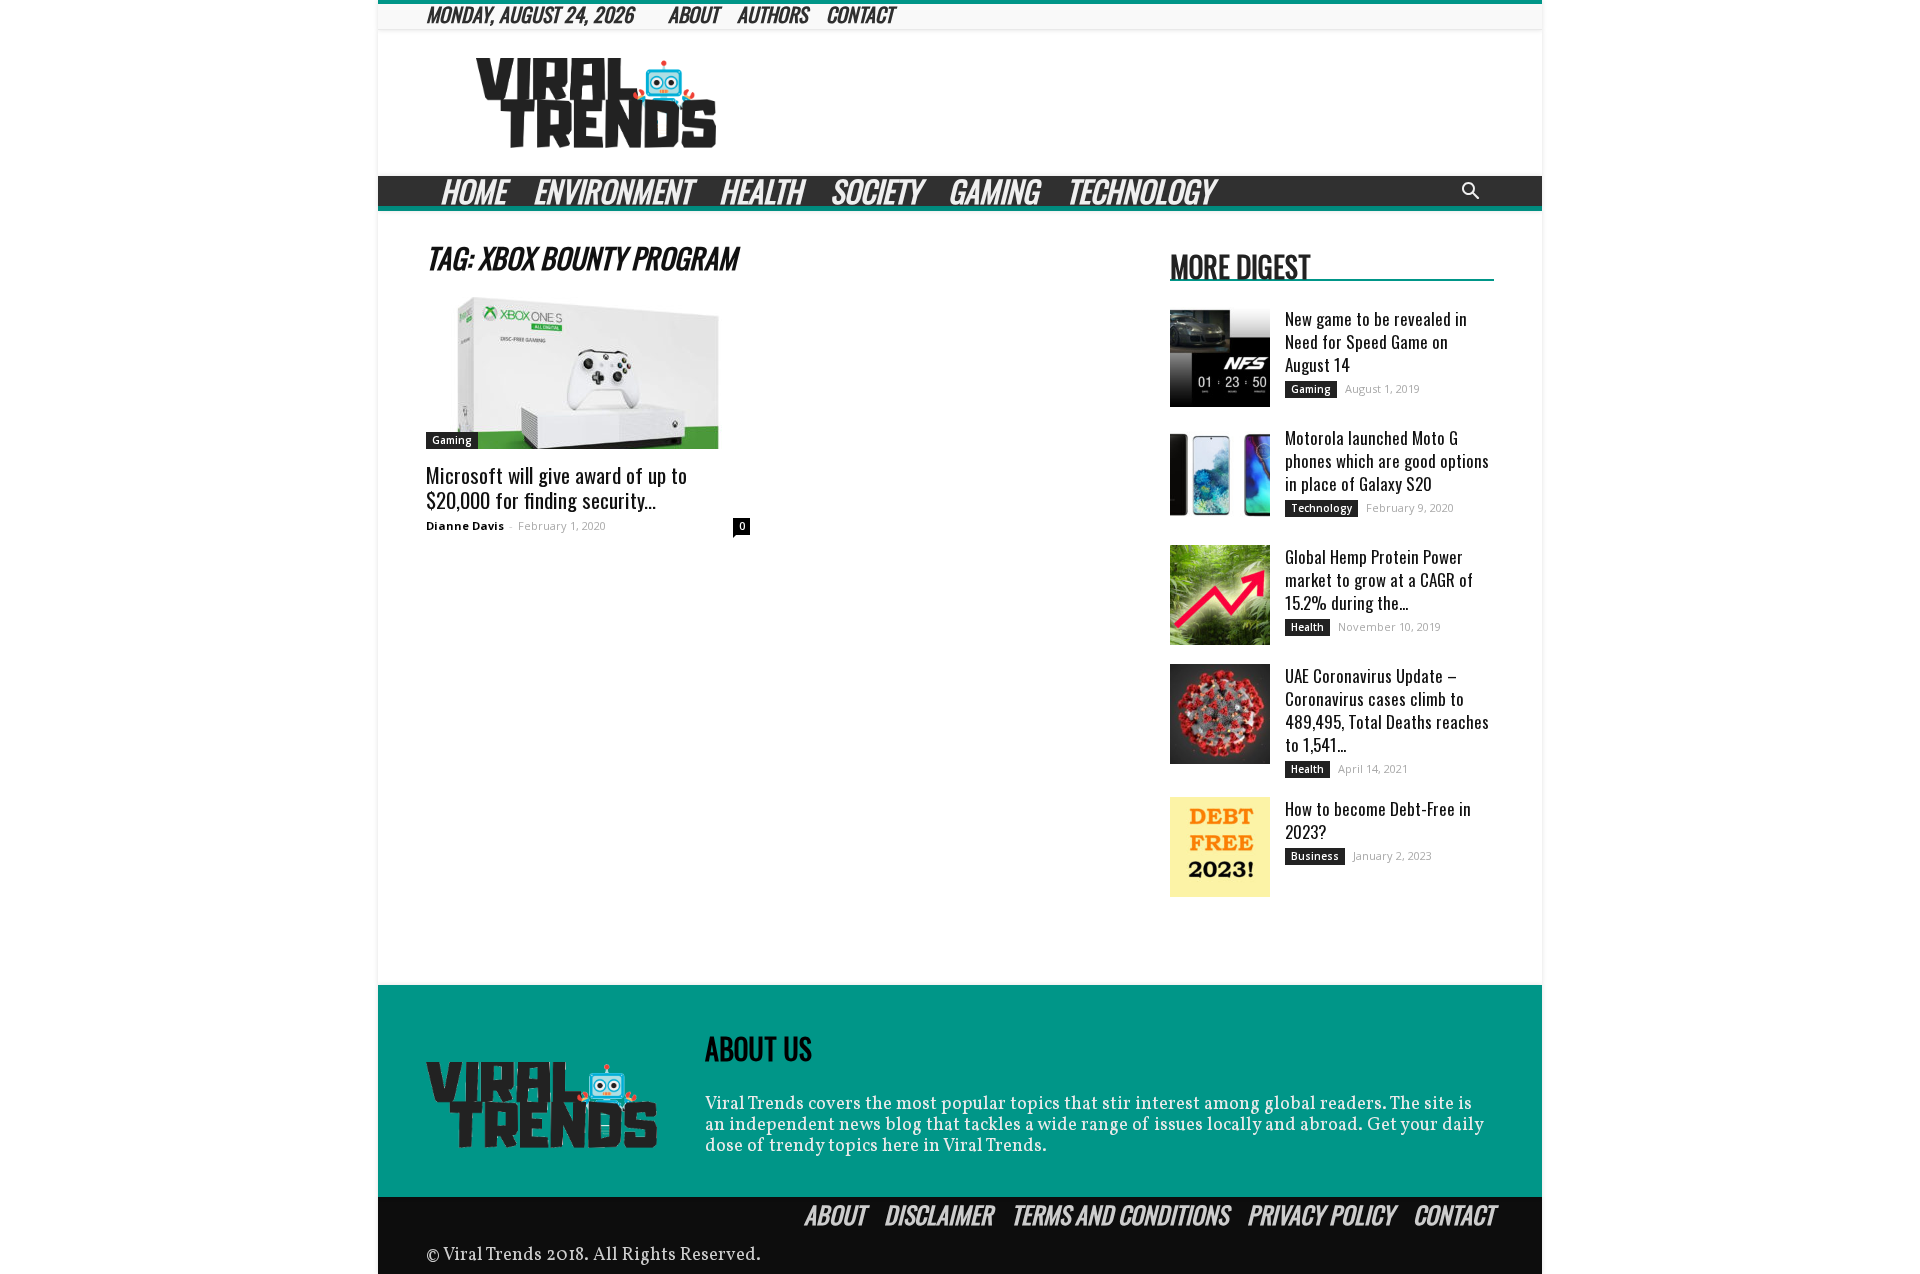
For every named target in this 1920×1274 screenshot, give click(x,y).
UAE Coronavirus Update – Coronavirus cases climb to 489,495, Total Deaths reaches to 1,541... (1387, 710)
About (834, 1214)
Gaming (993, 191)
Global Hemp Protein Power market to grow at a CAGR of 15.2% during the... (1379, 579)
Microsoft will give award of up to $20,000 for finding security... (556, 487)
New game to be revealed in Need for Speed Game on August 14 (1376, 341)
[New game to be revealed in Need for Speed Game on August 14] (1220, 357)
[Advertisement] (1130, 103)
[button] (1470, 193)
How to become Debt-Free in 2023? (1378, 820)
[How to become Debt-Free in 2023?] (1220, 847)
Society (875, 191)
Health (760, 191)
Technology (1139, 191)
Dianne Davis (465, 525)
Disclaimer (938, 1214)
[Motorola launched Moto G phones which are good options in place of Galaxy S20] (1220, 476)
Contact (1453, 1214)
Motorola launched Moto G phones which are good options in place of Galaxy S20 (1387, 460)
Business (1315, 856)
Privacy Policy (1320, 1214)
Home (472, 191)
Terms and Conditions (1119, 1214)
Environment (612, 191)
